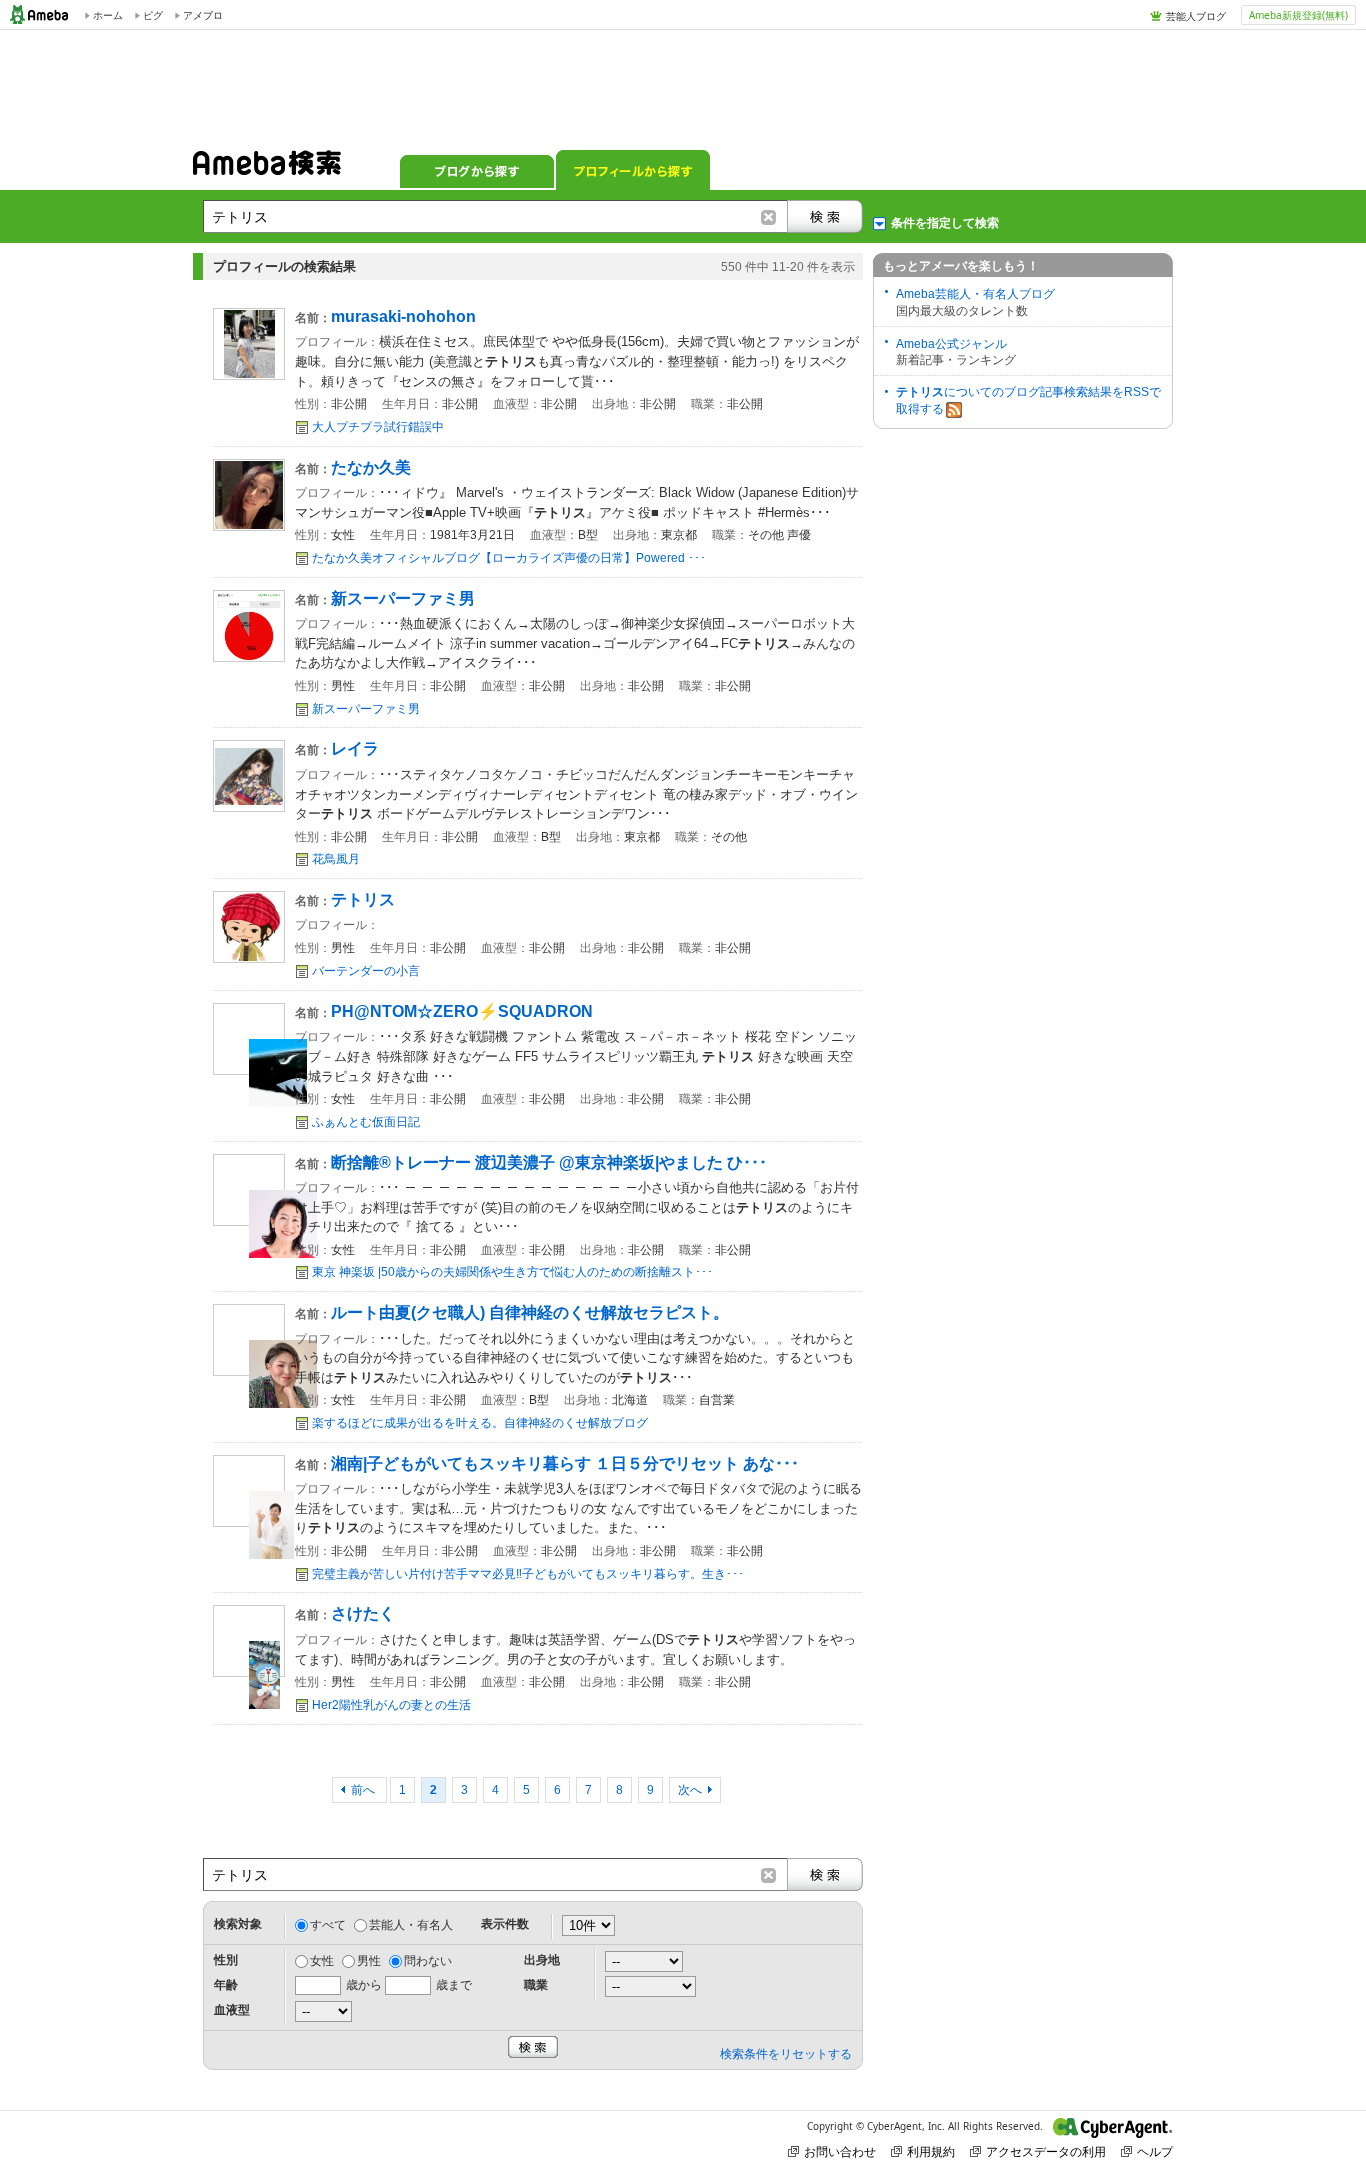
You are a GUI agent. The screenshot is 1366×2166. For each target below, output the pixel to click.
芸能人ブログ (1196, 16)
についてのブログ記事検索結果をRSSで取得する (1028, 400)
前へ (364, 1790)
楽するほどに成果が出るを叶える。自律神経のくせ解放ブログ (480, 1423)
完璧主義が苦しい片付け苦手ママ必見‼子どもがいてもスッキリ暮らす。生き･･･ (528, 1574)
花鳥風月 (336, 859)
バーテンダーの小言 (366, 971)
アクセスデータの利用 (1046, 2151)
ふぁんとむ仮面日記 (366, 1122)
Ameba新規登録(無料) (1298, 15)
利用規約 (931, 2151)
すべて (328, 1925)
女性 (322, 1961)
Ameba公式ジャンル (951, 344)
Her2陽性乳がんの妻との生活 (391, 1705)
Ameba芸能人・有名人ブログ (975, 294)
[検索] (825, 216)
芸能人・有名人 (411, 1925)
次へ (690, 1790)
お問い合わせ (840, 2151)
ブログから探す (477, 170)
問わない (428, 1961)
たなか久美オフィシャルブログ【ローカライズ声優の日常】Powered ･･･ (509, 558)
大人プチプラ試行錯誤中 (378, 427)
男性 (369, 1961)
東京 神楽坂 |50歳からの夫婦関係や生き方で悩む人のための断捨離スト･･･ (512, 1272)
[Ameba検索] (267, 169)
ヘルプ (1155, 2151)
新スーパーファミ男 (366, 709)
